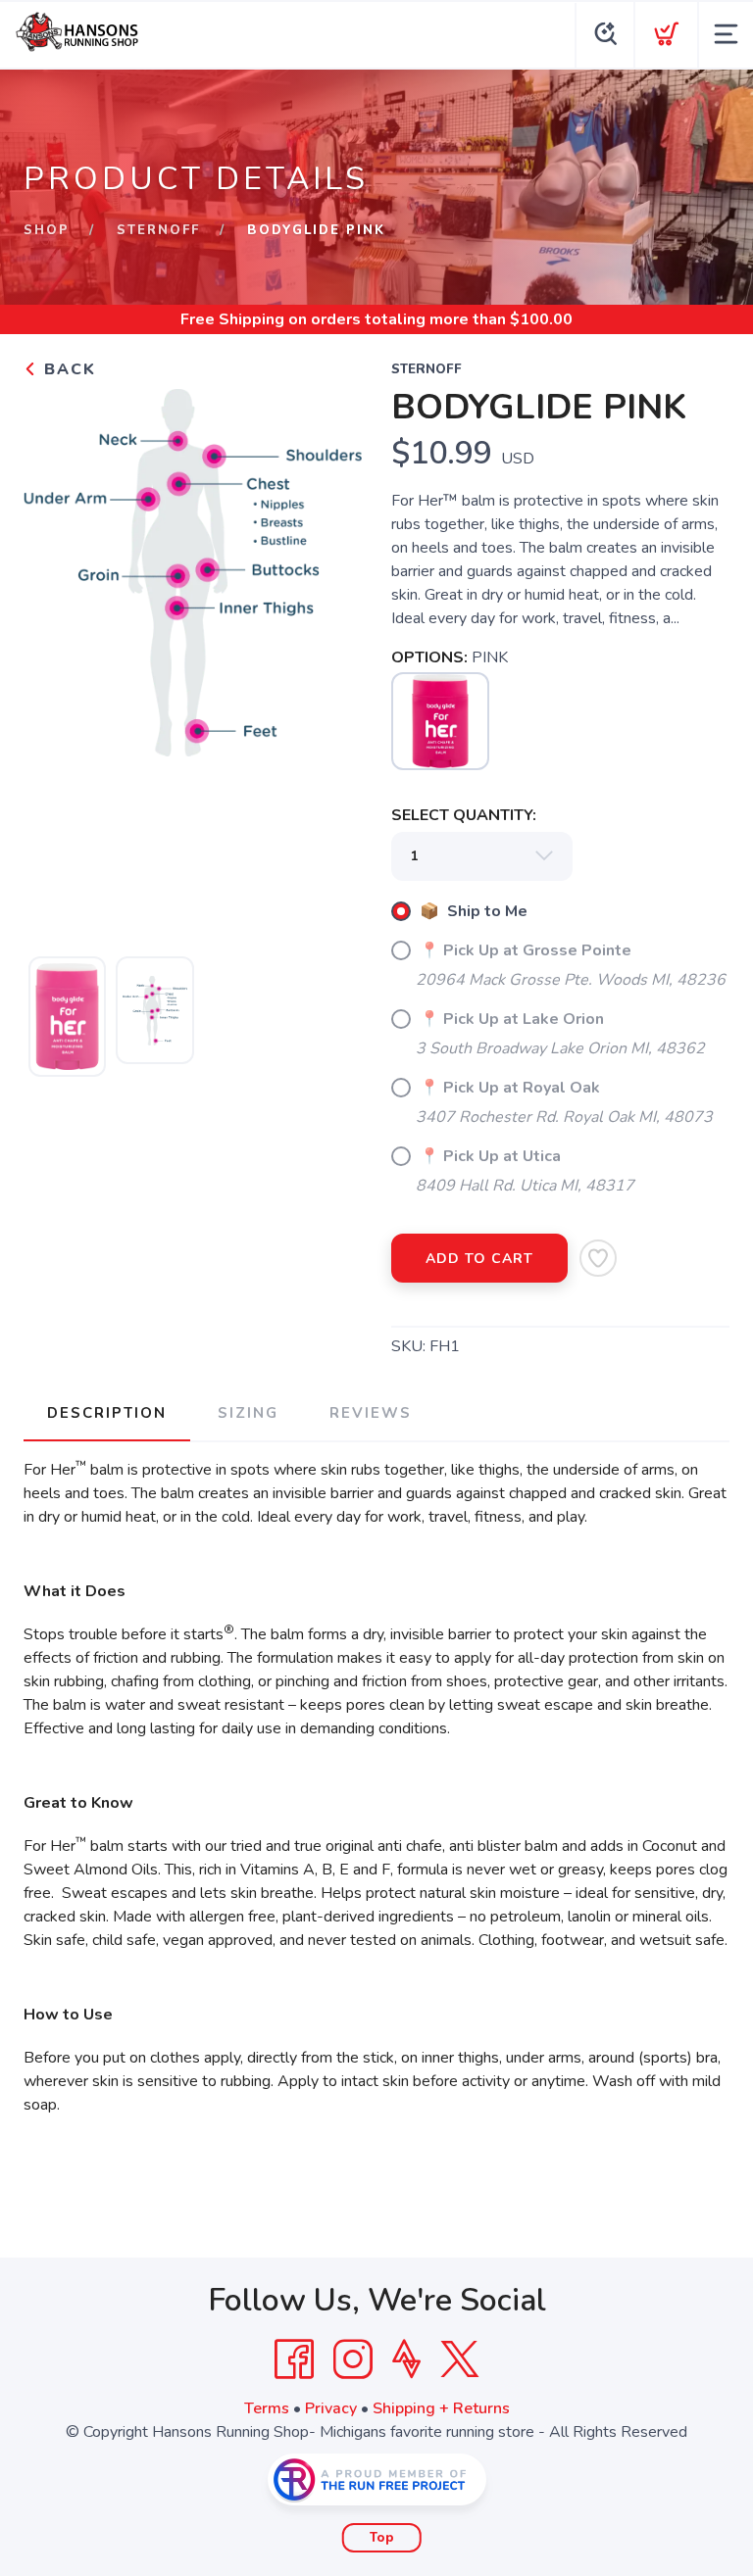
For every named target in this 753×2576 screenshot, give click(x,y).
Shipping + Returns (441, 2408)
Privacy (331, 2408)
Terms (267, 2408)
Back (67, 369)
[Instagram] (353, 2359)
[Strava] (406, 2359)
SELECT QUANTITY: (464, 815)
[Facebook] (294, 2359)
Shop (47, 230)
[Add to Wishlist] (598, 1258)
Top (382, 2538)
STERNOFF (158, 230)
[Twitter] (460, 2359)
